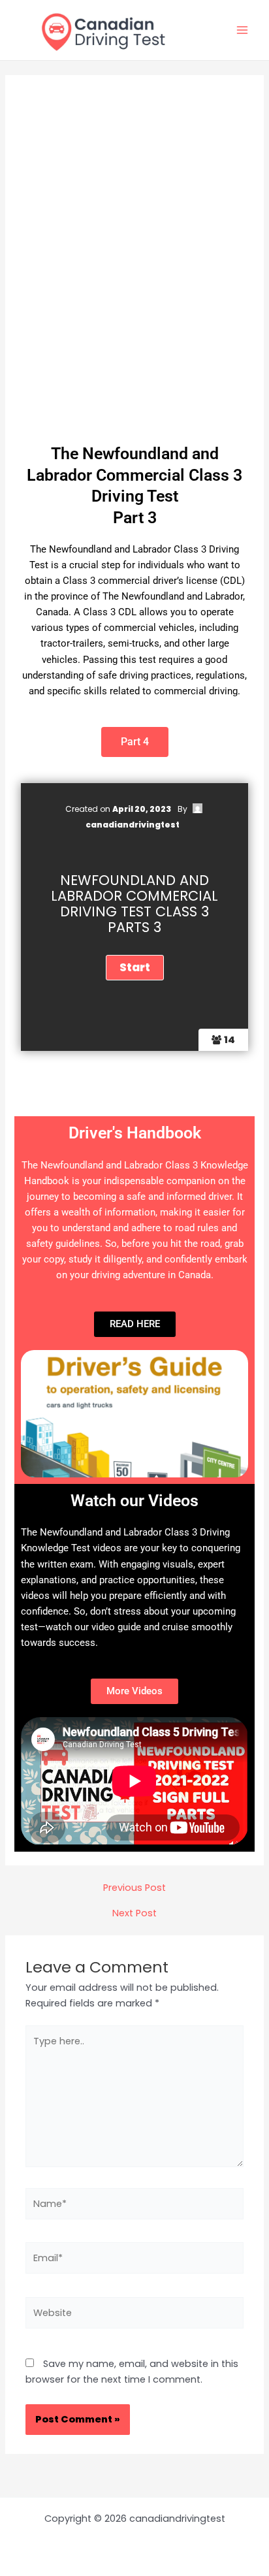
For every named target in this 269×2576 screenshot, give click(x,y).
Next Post (134, 1913)
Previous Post (134, 1888)
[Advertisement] (134, 276)
